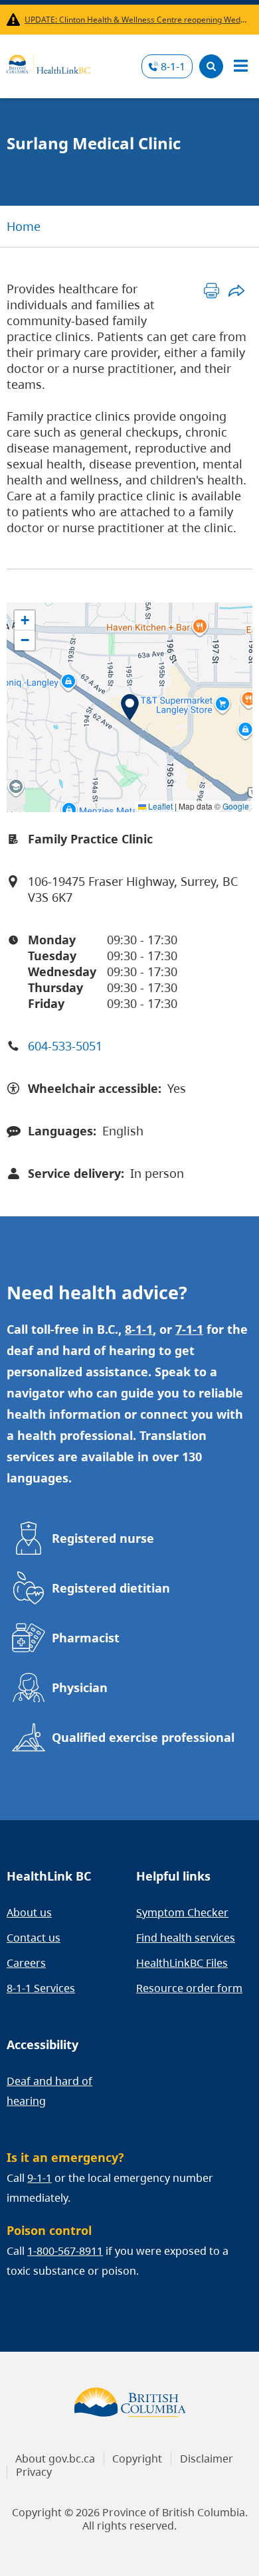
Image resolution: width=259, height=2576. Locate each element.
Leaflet (159, 806)
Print (212, 290)
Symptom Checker (182, 1912)
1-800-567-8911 (65, 2251)
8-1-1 (173, 66)
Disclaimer (207, 2459)
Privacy (34, 2472)
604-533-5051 (65, 1046)
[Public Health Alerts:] (16, 20)
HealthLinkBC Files (182, 1963)
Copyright (137, 2459)
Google (236, 806)
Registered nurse (103, 1538)
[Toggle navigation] (240, 66)
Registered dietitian (111, 1588)
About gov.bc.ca (55, 2459)
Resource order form (189, 1988)
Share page (236, 290)
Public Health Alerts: (16, 20)
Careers (26, 1963)
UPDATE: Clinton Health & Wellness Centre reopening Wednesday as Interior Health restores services (136, 20)
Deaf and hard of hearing (49, 2091)
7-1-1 (189, 1329)
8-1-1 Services (41, 1988)
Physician (80, 1687)
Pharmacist (86, 1638)
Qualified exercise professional (143, 1737)
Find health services (186, 1938)
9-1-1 (40, 2178)
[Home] (48, 62)
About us (29, 1912)
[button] (130, 707)
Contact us (34, 1938)
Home (24, 226)
